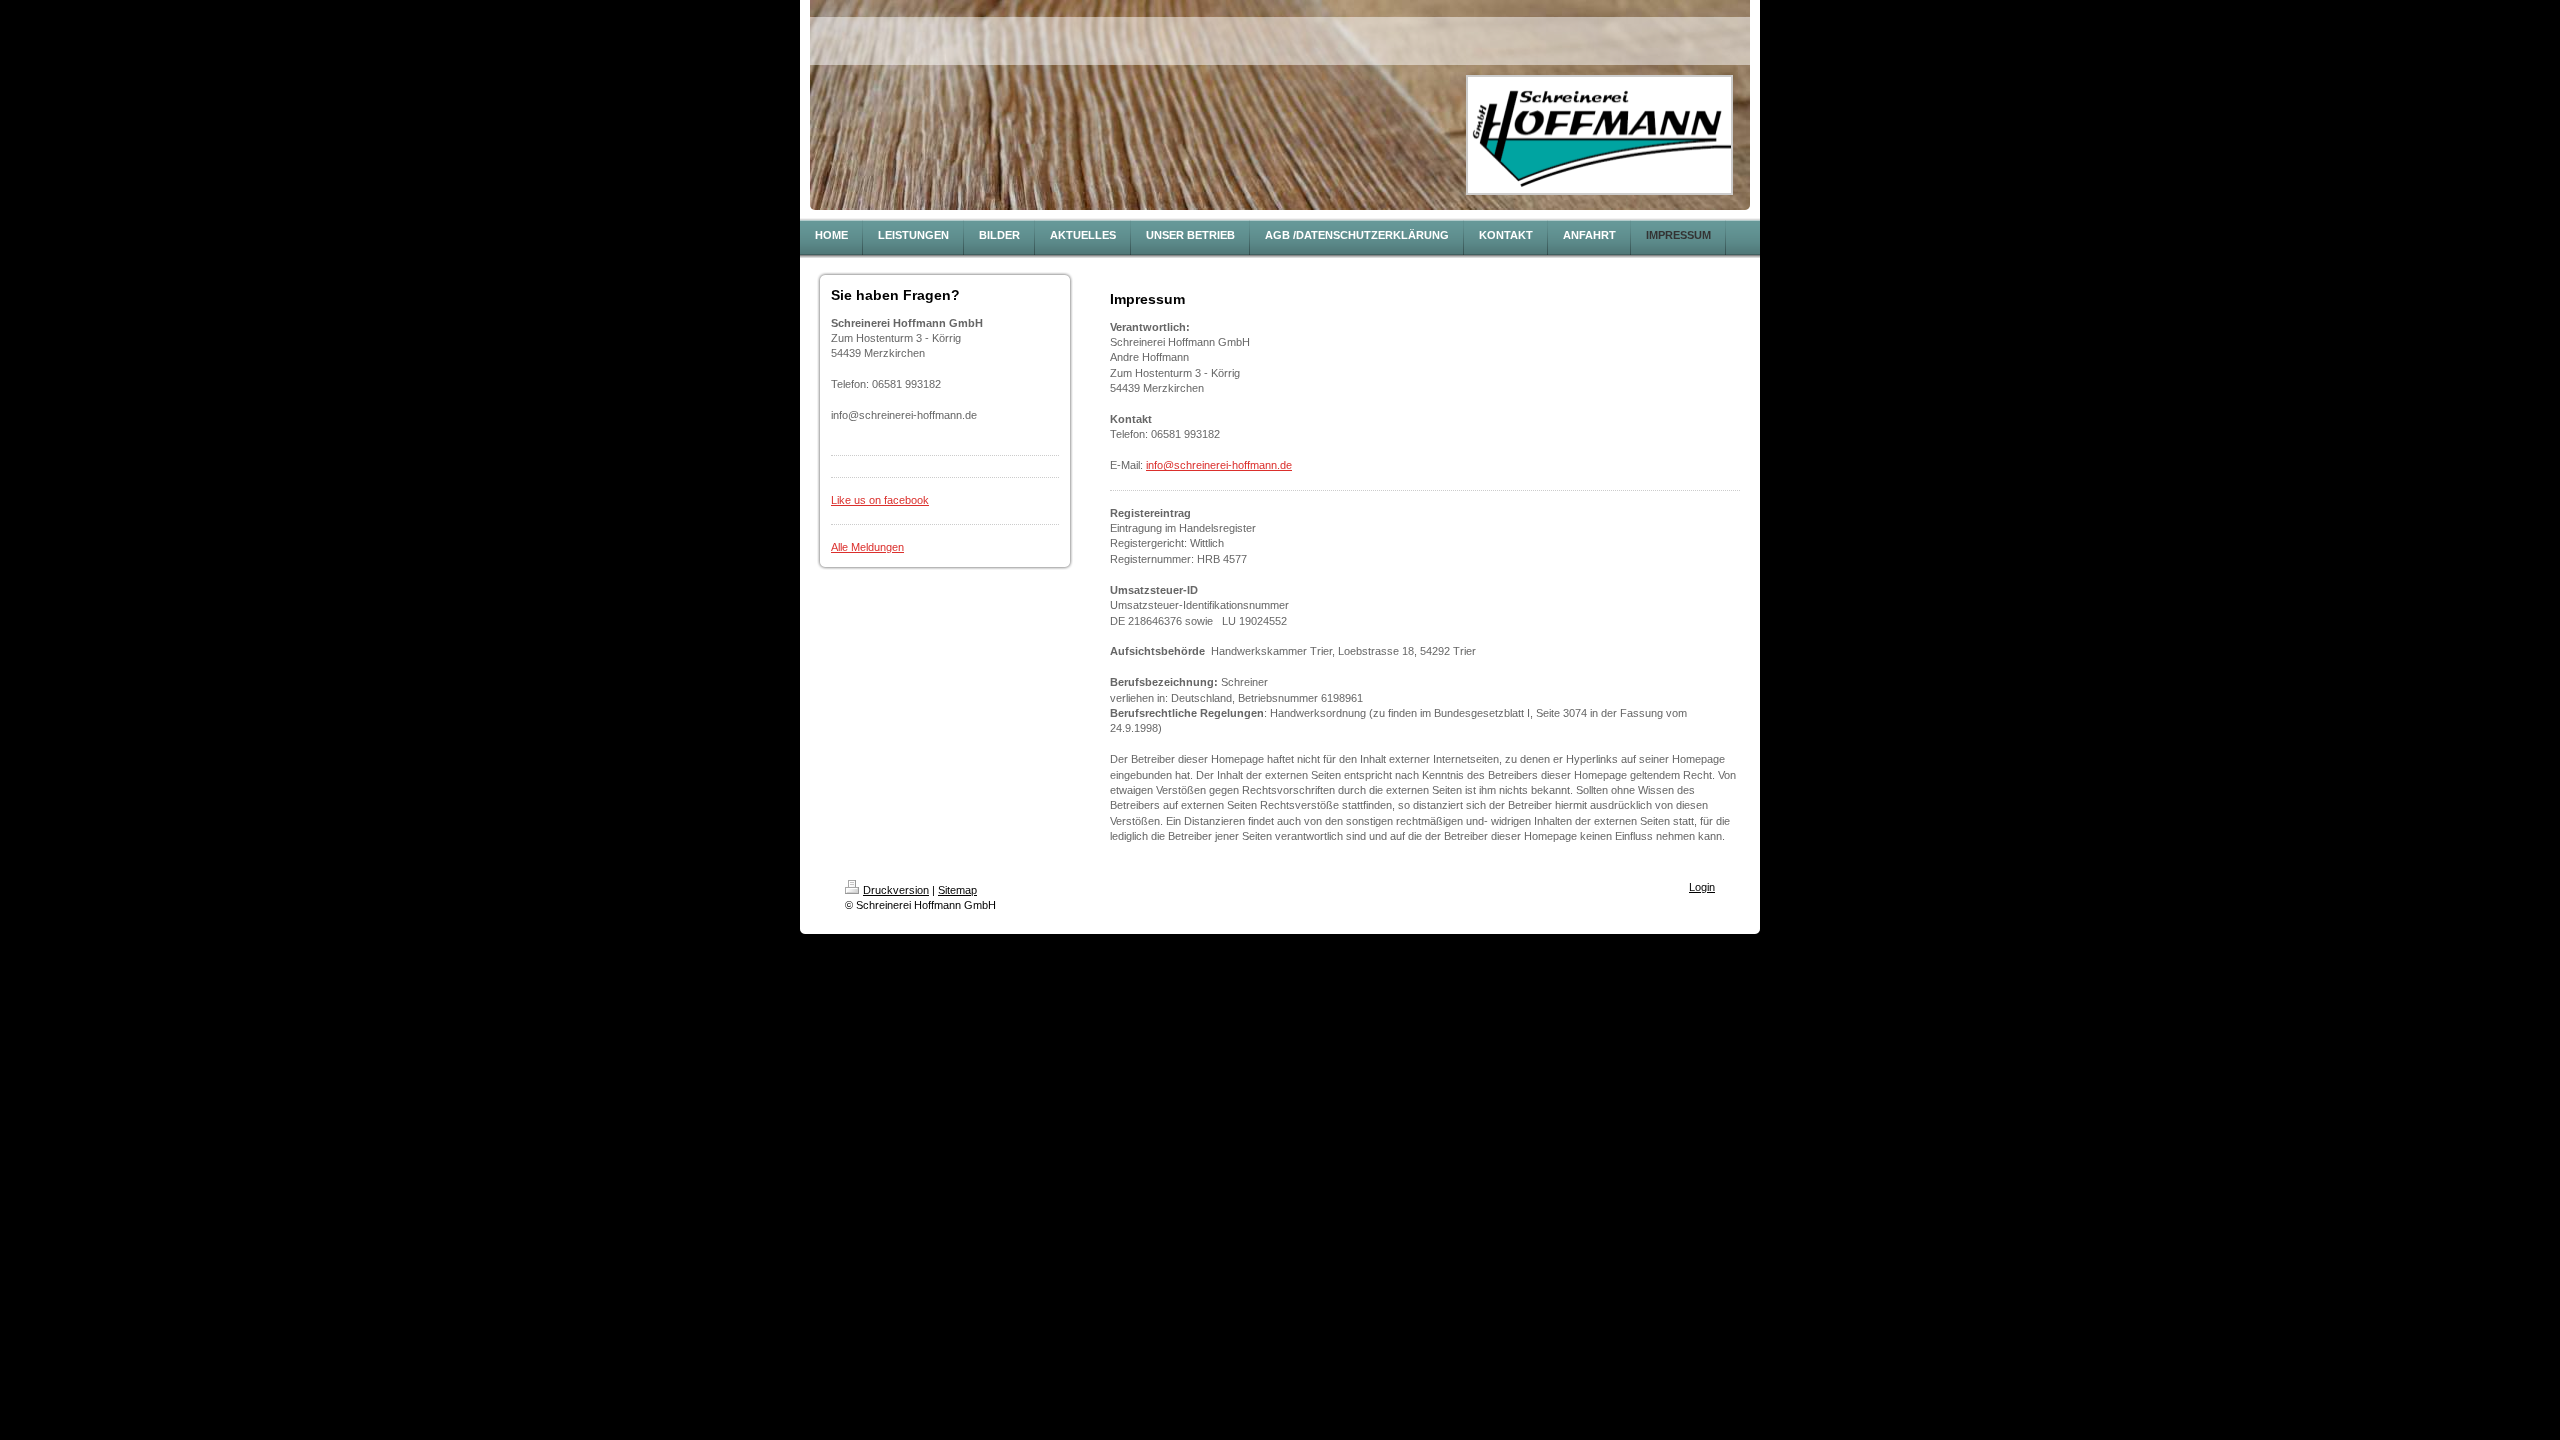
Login (1702, 887)
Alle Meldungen (867, 547)
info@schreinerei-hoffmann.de (1219, 465)
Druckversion (896, 890)
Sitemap (957, 890)
